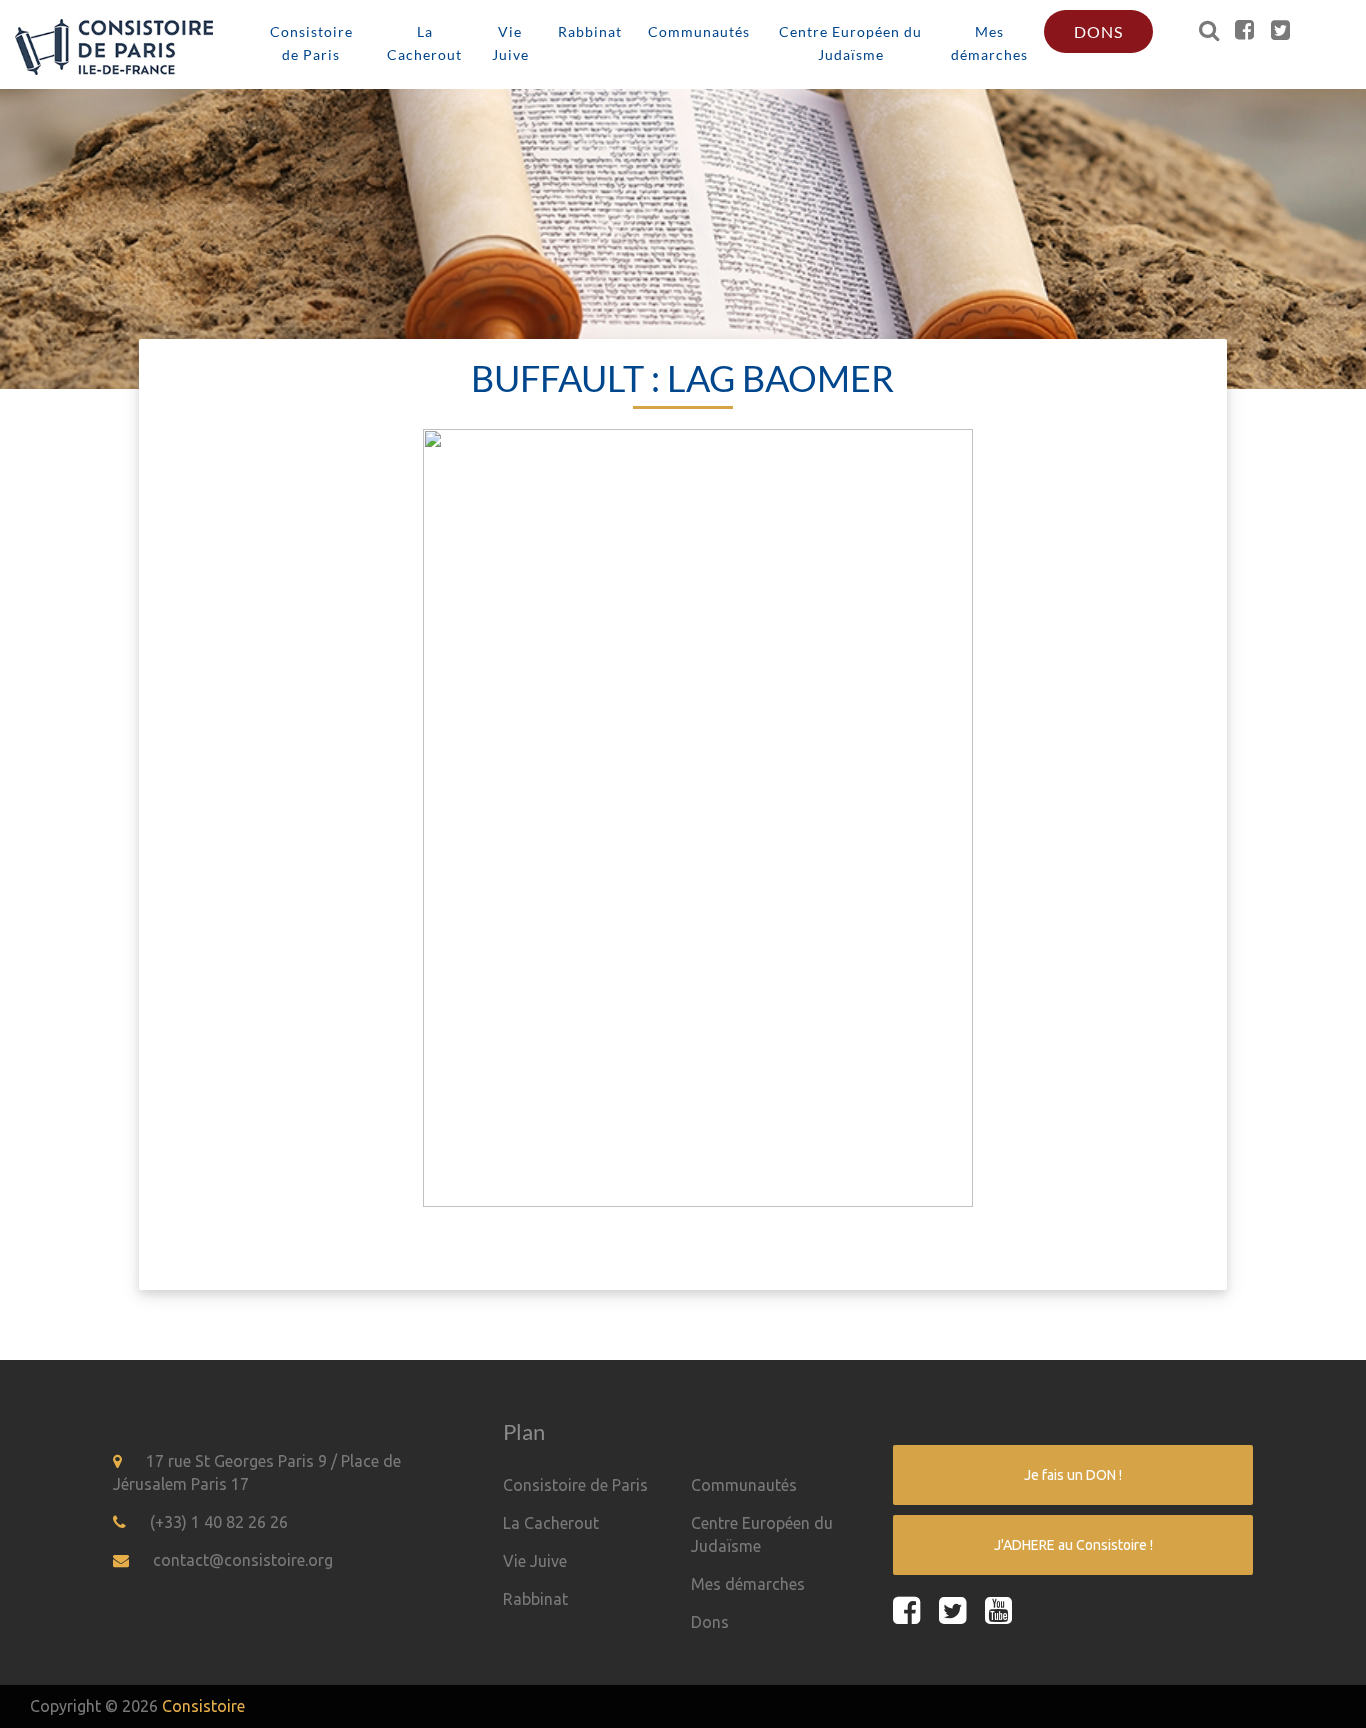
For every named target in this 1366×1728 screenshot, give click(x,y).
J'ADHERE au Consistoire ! (1073, 1545)
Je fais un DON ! (1073, 1475)
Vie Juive (510, 43)
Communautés (699, 31)
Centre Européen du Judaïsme (850, 43)
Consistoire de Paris (311, 43)
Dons (1098, 31)
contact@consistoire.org (243, 1560)
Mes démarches (989, 43)
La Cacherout (424, 43)
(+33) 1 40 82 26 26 (219, 1522)
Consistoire (203, 1706)
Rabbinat (590, 31)
